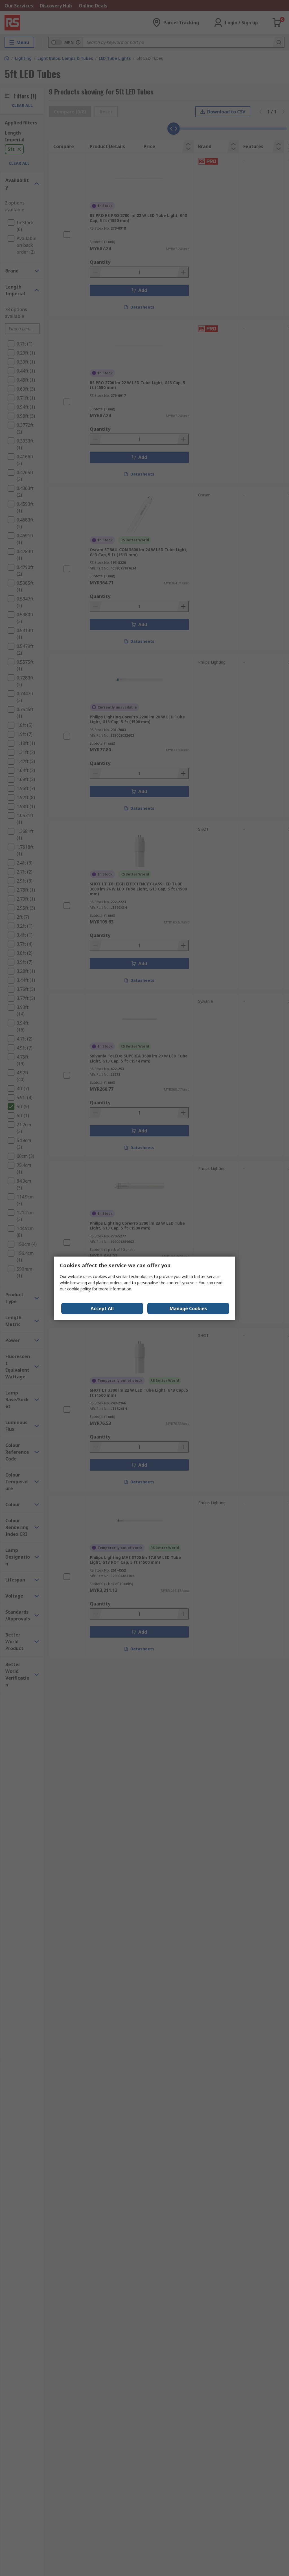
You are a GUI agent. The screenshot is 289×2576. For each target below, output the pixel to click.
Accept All (102, 1308)
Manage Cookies (188, 1308)
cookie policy (79, 1289)
